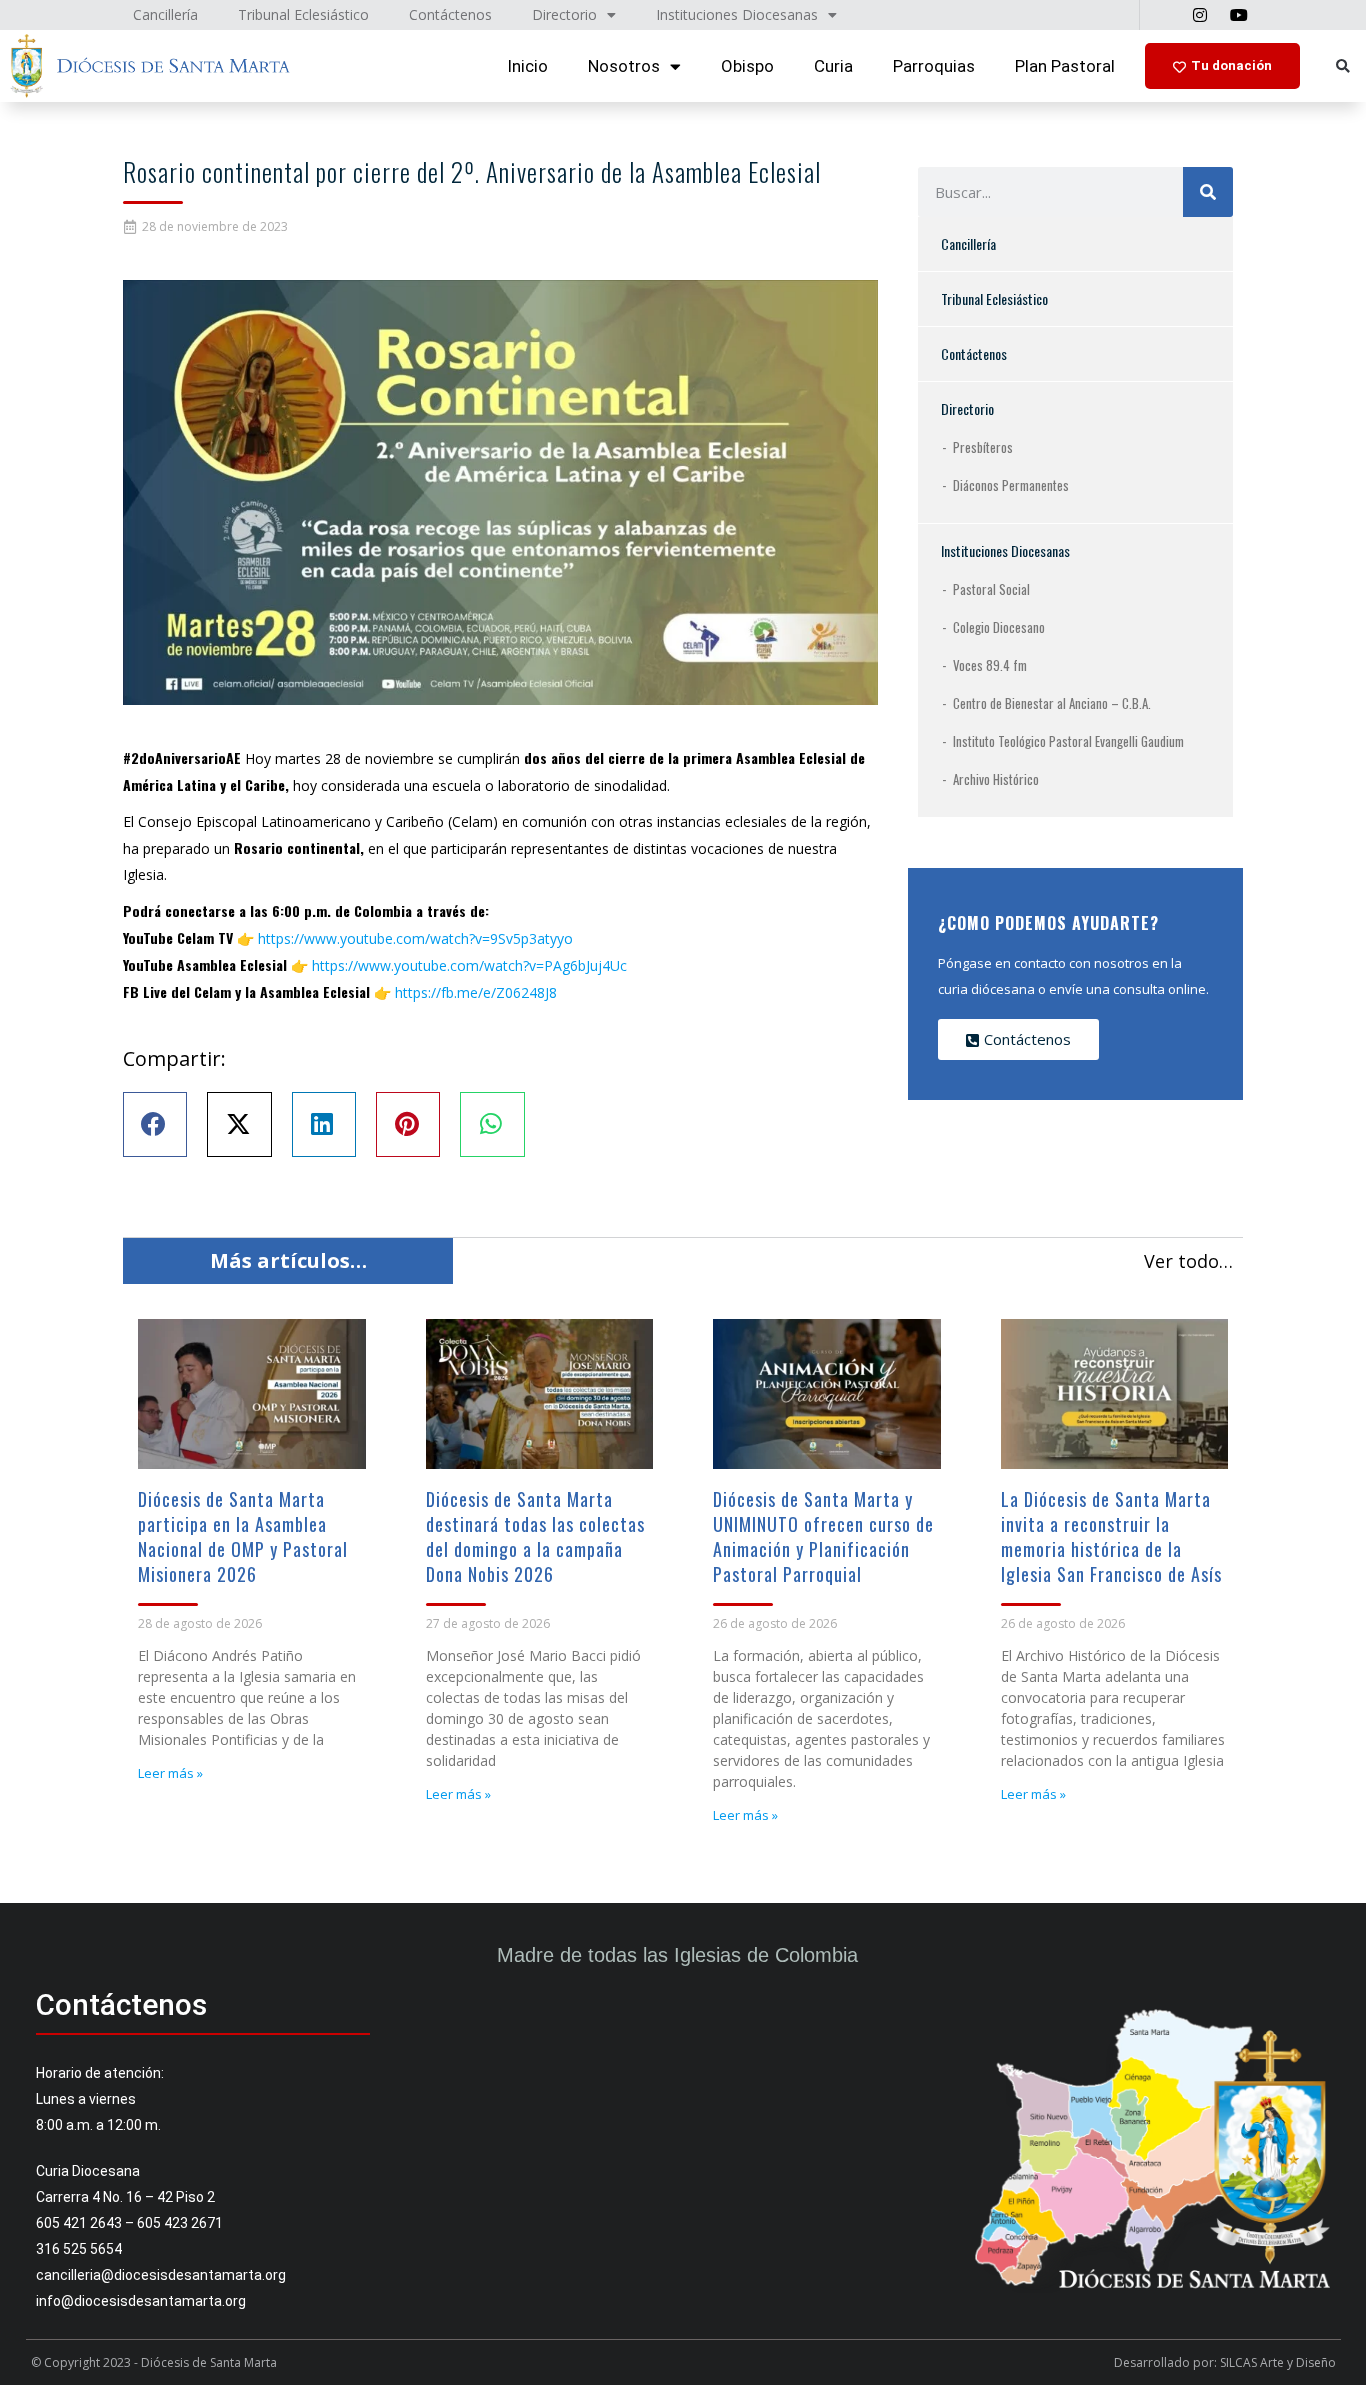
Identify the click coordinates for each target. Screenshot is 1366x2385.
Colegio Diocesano (999, 627)
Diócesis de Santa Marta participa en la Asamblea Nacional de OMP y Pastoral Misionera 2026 (243, 1536)
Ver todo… (1188, 1261)
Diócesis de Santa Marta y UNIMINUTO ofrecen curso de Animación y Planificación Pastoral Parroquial (823, 1536)
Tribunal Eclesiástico (994, 298)
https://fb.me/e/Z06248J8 (476, 992)
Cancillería (968, 243)
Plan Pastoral (1065, 66)
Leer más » (170, 1773)
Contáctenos (974, 353)
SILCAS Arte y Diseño (1278, 2362)
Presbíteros (983, 447)
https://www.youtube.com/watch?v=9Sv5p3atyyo (415, 938)
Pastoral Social (991, 589)
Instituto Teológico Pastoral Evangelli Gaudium (1068, 741)
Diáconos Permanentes (1011, 485)
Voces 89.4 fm (990, 665)
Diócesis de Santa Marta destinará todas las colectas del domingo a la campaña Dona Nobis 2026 (535, 1536)
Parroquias (934, 66)
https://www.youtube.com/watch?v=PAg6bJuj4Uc (469, 965)
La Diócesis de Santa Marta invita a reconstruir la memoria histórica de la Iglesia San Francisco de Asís (1111, 1536)
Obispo (747, 66)
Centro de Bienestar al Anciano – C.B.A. (1052, 703)
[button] (1342, 66)
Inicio (527, 66)
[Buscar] (1208, 192)
